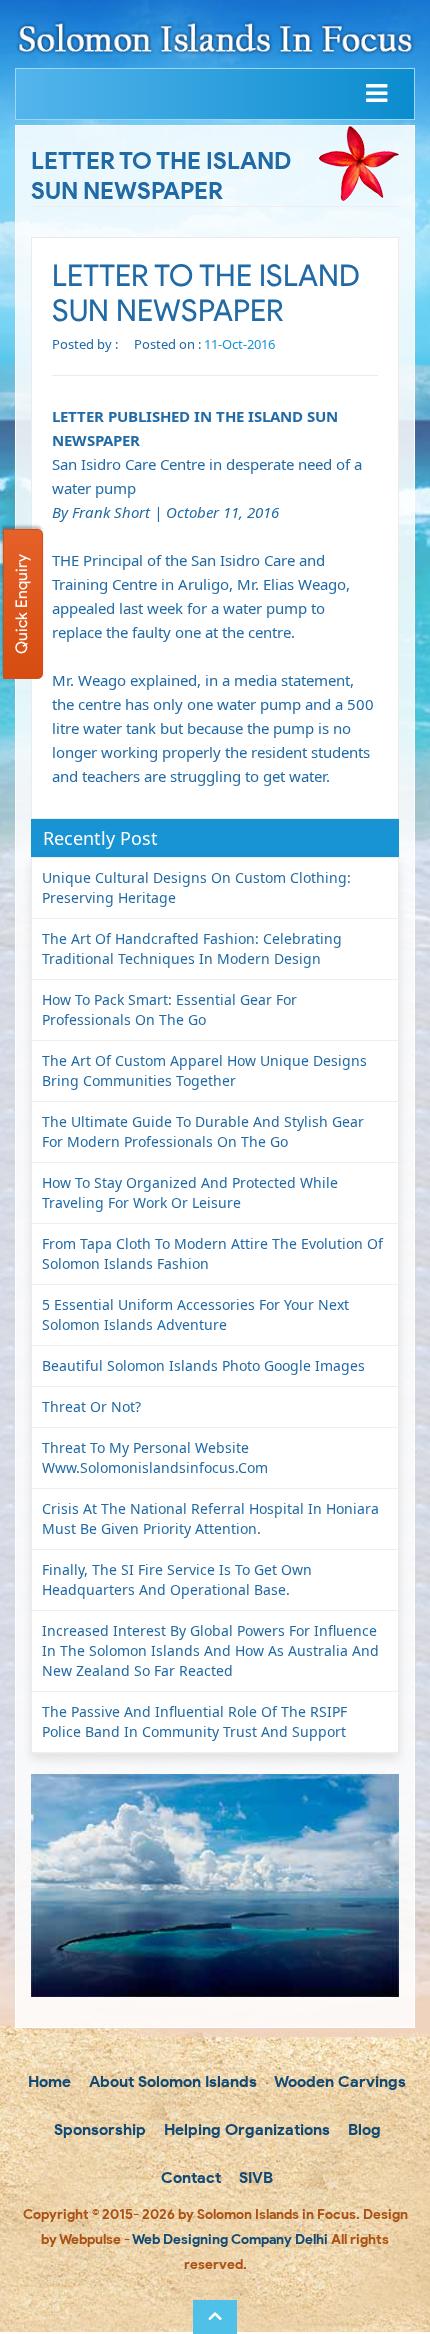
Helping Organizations (245, 2129)
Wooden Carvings (338, 2081)
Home (47, 2081)
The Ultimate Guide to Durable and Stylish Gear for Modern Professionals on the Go (203, 1131)
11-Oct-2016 (239, 344)
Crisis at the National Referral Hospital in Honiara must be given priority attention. (210, 1518)
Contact (189, 2177)
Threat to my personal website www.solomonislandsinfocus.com (155, 1457)
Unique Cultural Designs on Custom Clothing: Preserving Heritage (196, 887)
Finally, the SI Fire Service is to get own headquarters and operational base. (177, 1579)
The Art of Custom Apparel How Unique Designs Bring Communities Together (204, 1070)
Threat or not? (91, 1406)
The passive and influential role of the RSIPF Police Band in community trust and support (194, 1721)
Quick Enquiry (21, 604)
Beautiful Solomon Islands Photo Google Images (203, 1365)
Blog (362, 2129)
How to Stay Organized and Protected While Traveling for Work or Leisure (190, 1192)
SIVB (254, 2177)
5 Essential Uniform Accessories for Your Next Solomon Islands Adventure (195, 1314)
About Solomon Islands (171, 2081)
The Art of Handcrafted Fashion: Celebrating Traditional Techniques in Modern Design (192, 948)
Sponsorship (98, 2129)
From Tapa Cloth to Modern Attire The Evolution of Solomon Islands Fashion (212, 1253)
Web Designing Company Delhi (230, 2239)
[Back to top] (215, 2317)
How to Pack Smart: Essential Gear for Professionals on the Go (169, 1009)
